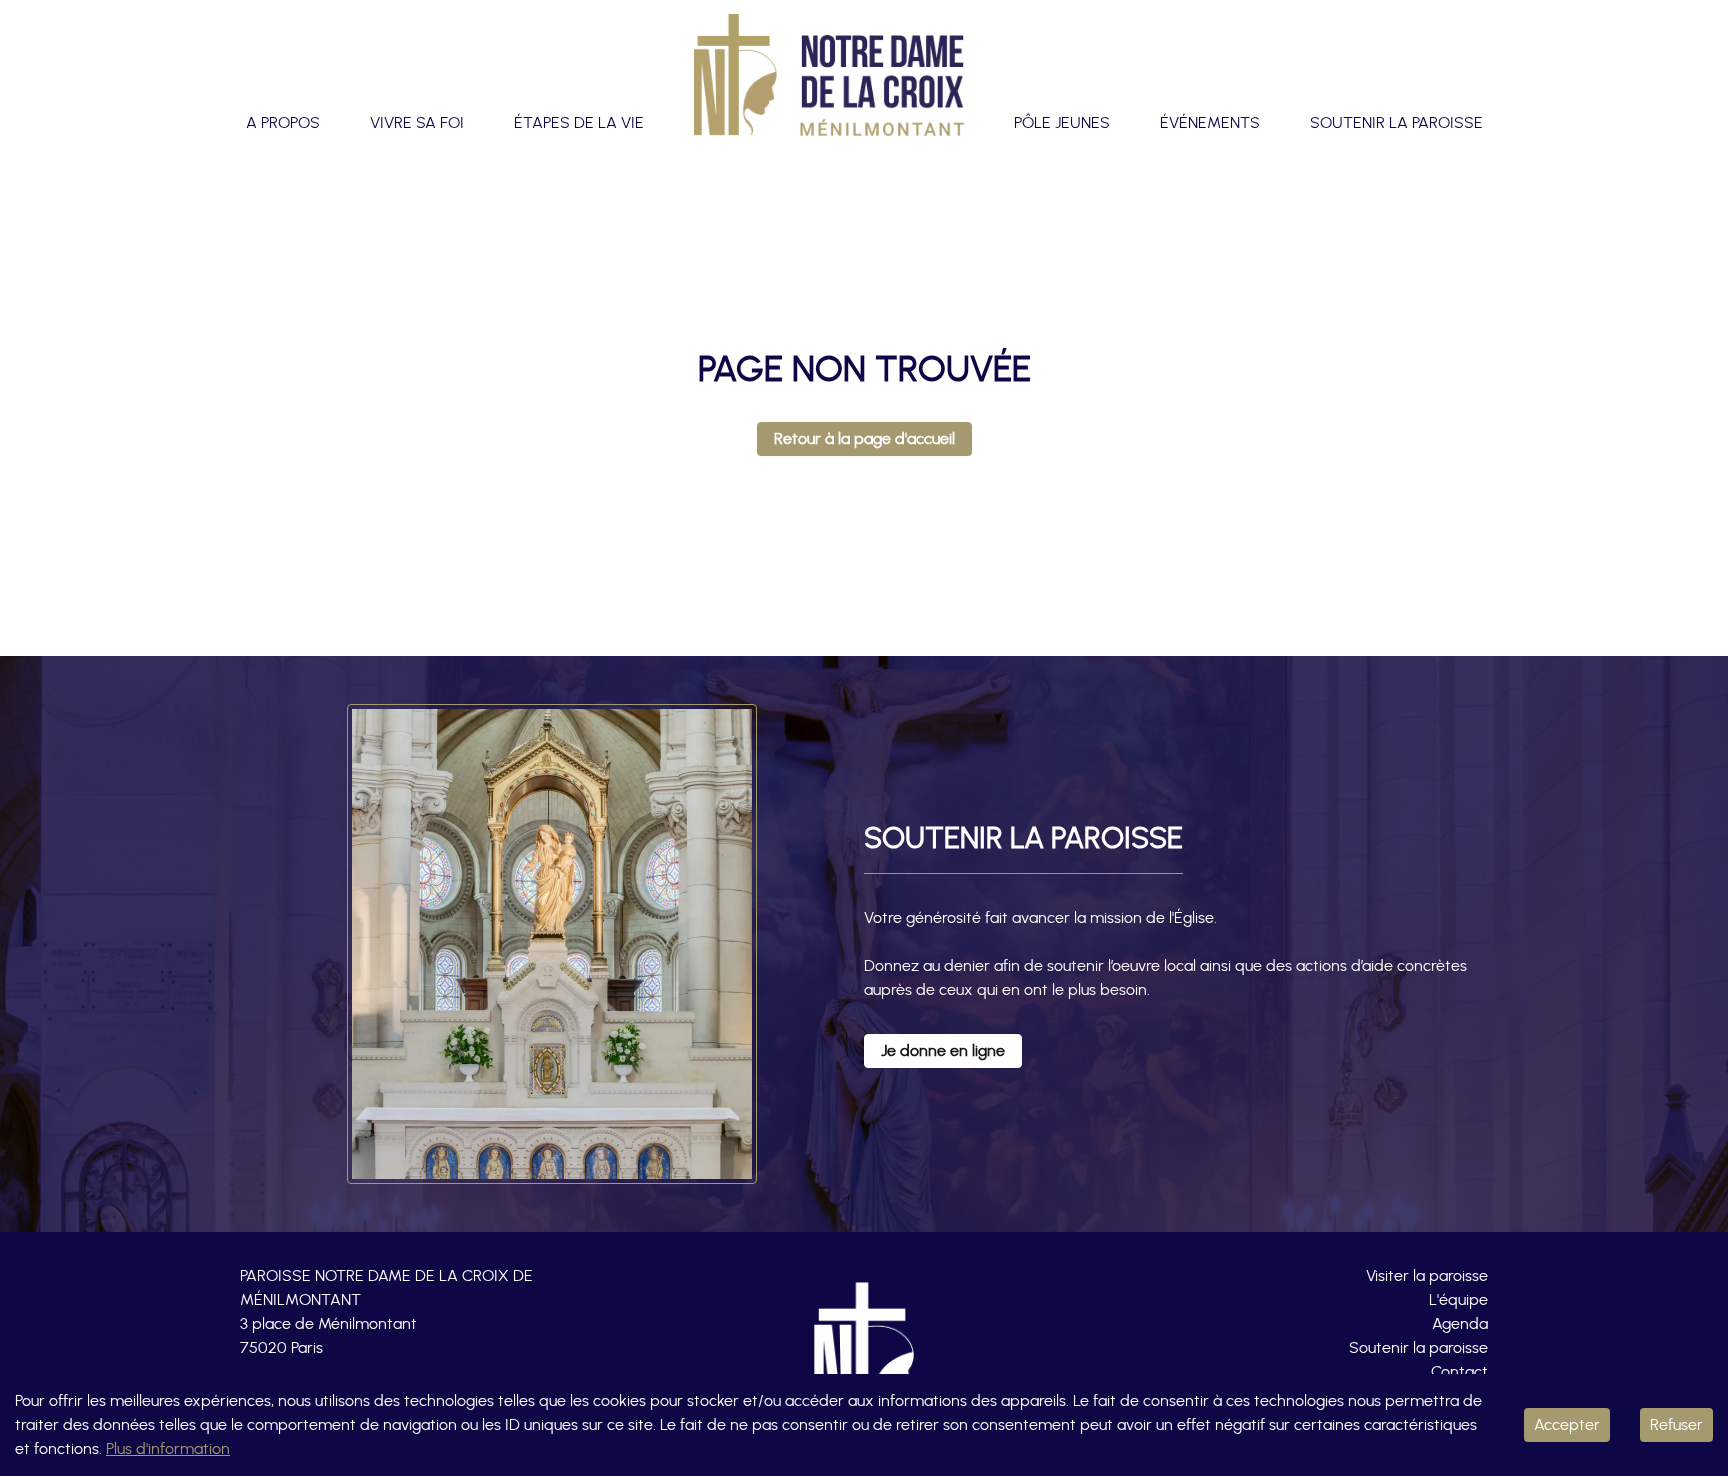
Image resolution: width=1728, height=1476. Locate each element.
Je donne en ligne (943, 1051)
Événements (1210, 123)
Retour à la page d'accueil (864, 439)
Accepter (1567, 1425)
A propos (283, 123)
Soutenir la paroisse (1396, 123)
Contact (1459, 1372)
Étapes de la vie (579, 123)
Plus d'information (168, 1449)
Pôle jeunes (1062, 123)
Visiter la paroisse (1427, 1276)
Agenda (1460, 1324)
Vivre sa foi (417, 123)
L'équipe (1458, 1300)
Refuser (1676, 1425)
